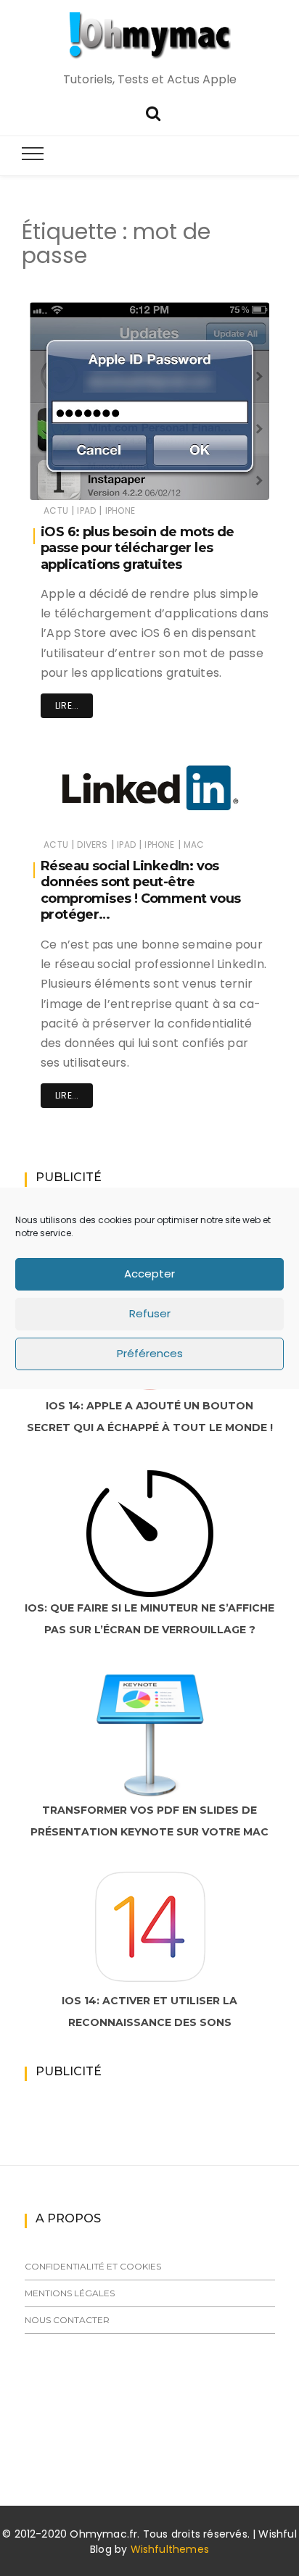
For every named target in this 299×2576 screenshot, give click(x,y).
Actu (56, 510)
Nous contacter (67, 2320)
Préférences (150, 1353)
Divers (92, 845)
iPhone (120, 510)
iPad (86, 510)
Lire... (67, 705)
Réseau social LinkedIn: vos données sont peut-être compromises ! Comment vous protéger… (140, 891)
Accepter (149, 1274)
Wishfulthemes (170, 2549)
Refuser (150, 1313)
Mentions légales (70, 2293)
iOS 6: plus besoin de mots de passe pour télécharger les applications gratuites (138, 548)
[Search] (153, 112)
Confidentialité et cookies (93, 2266)
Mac (194, 845)
